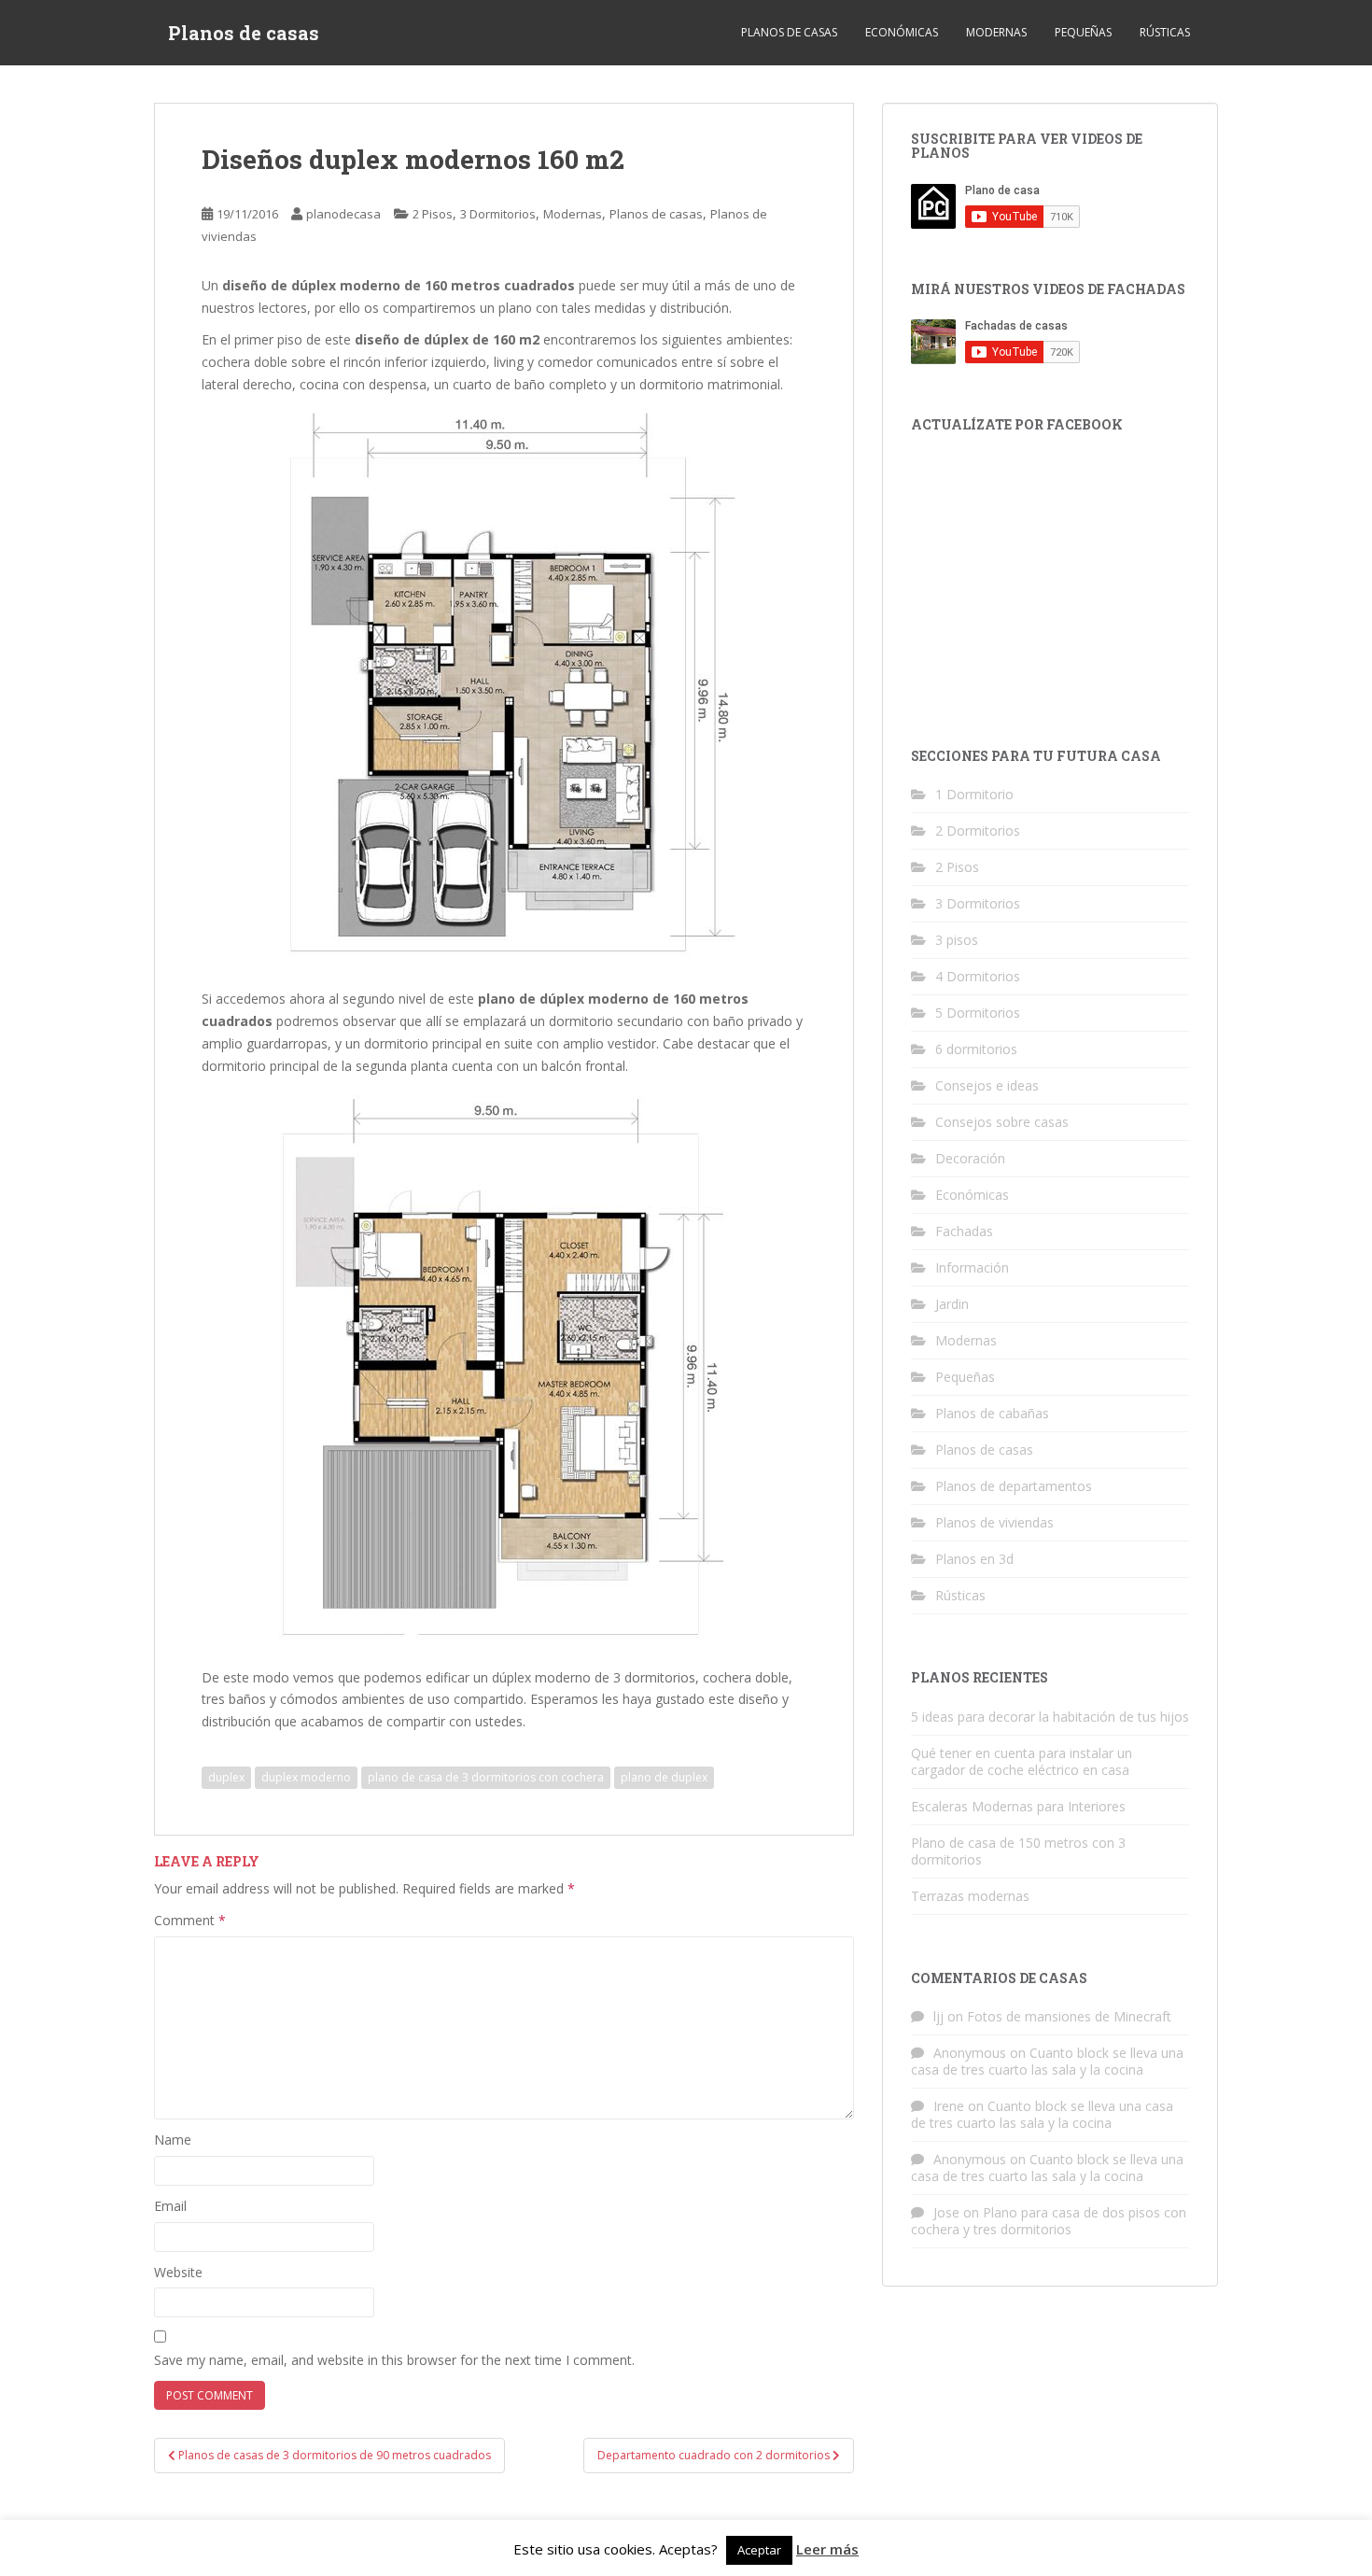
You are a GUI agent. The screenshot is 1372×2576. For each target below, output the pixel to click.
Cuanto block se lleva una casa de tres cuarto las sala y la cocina (1047, 2061)
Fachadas (964, 1231)
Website (178, 2272)
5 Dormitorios (978, 1013)
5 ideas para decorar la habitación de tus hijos (1050, 1717)
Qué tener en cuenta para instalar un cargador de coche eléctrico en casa (1022, 1761)
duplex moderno (306, 1777)
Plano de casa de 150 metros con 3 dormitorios (1018, 1851)
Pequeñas (1083, 32)
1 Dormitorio (974, 794)
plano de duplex (664, 1777)
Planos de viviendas (994, 1522)
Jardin (952, 1304)
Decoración (970, 1158)
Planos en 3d (974, 1559)
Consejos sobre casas (1002, 1122)
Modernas (996, 32)
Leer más (827, 2549)
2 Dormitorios (978, 831)
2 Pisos (433, 214)
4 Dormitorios (978, 976)
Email (170, 2206)
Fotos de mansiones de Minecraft (1069, 2016)
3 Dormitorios (498, 214)
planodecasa (343, 214)
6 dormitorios (976, 1049)
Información (972, 1267)
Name (173, 2140)
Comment (190, 1920)
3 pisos (957, 940)
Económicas (902, 32)
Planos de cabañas (992, 1413)
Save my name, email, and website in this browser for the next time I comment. (394, 2360)
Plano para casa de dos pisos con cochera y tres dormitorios (1049, 2221)
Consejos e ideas (987, 1085)
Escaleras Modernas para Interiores (1018, 1806)
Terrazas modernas (970, 1896)
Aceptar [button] (759, 2550)
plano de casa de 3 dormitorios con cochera (486, 1777)
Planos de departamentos (1014, 1486)
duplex (226, 1777)
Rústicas (1165, 32)
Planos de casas (244, 33)
